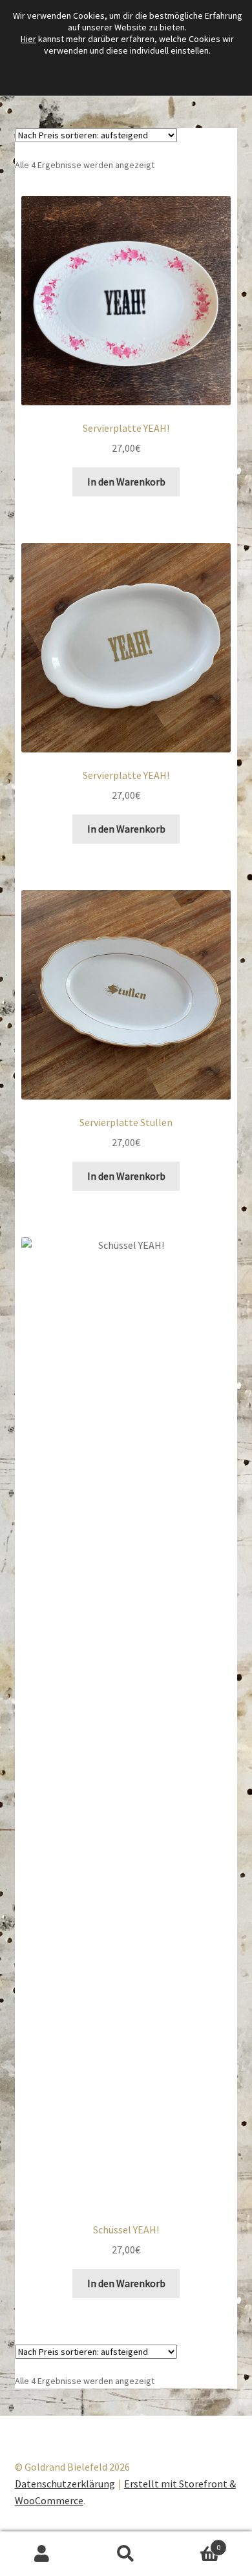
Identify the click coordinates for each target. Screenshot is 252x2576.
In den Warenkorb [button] (126, 482)
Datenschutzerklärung (65, 2484)
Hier (28, 39)
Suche (126, 2554)
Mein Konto (42, 2554)
